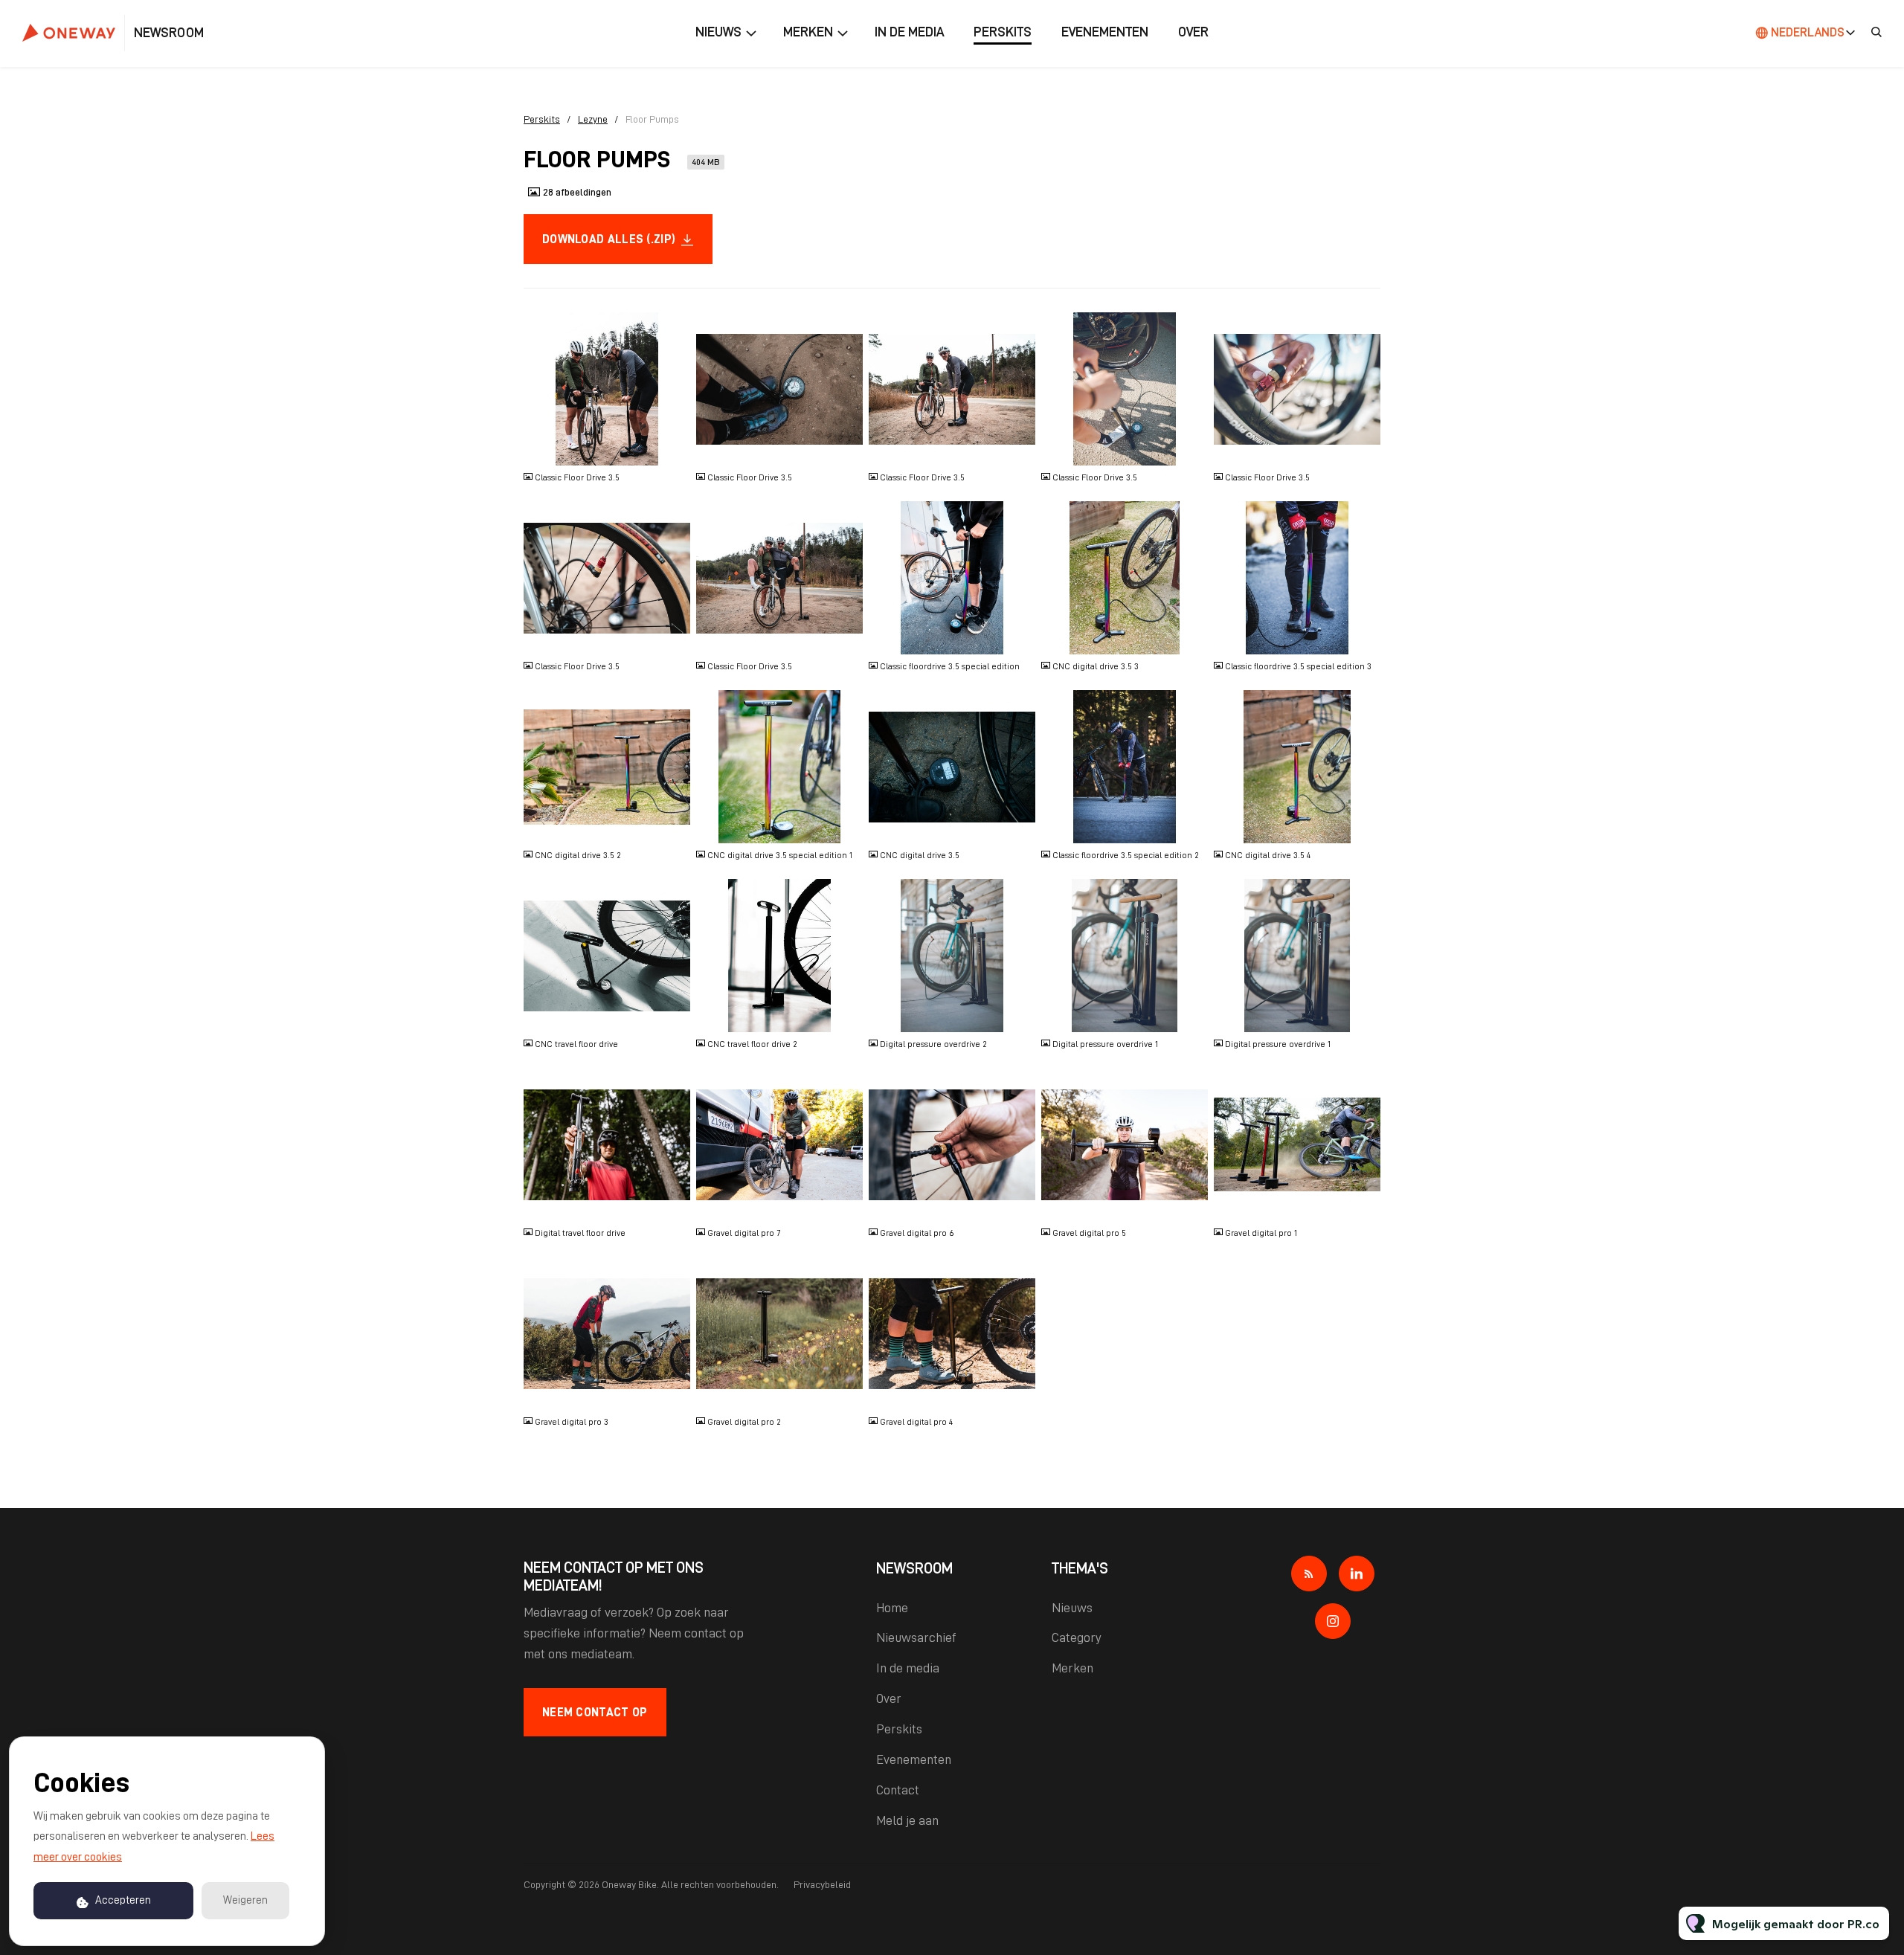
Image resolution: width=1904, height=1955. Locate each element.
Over (1193, 32)
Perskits (1003, 32)
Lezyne (593, 119)
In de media (909, 32)
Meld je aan (907, 1820)
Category (1077, 1637)
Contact (898, 1790)
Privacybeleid (822, 1884)
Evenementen (1105, 32)
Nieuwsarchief (916, 1637)
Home (892, 1608)
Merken (808, 32)
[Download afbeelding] (672, 449)
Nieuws (718, 32)
